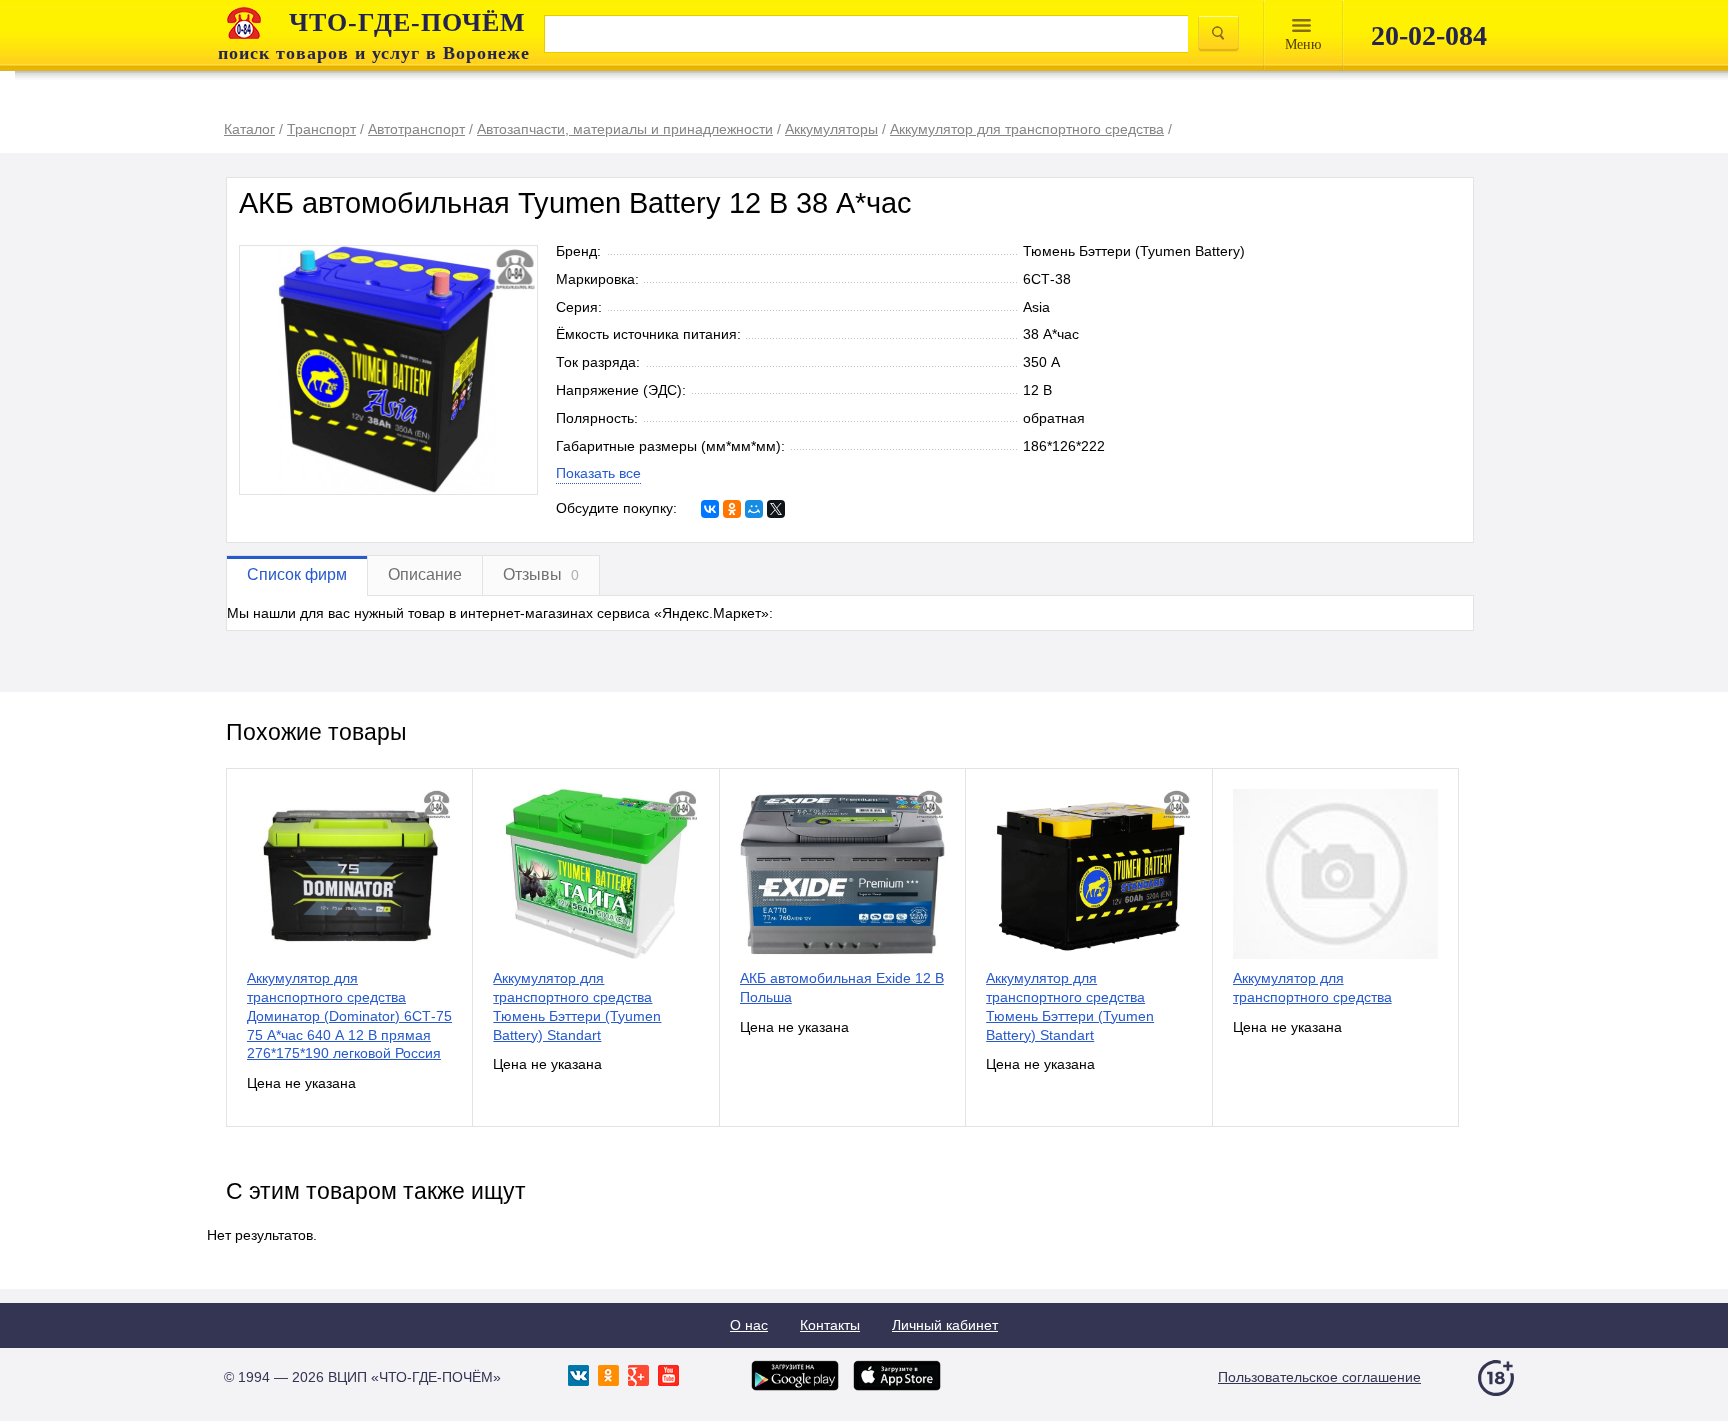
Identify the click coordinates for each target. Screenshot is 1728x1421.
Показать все (598, 473)
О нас (749, 1325)
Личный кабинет (945, 1325)
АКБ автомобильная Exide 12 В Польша (842, 987)
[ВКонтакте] (710, 509)
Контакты (830, 1325)
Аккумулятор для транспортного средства (1312, 987)
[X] (776, 509)
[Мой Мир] (754, 509)
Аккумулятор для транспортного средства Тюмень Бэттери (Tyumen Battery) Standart (577, 1006)
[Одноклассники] (732, 509)
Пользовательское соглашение (1319, 1377)
